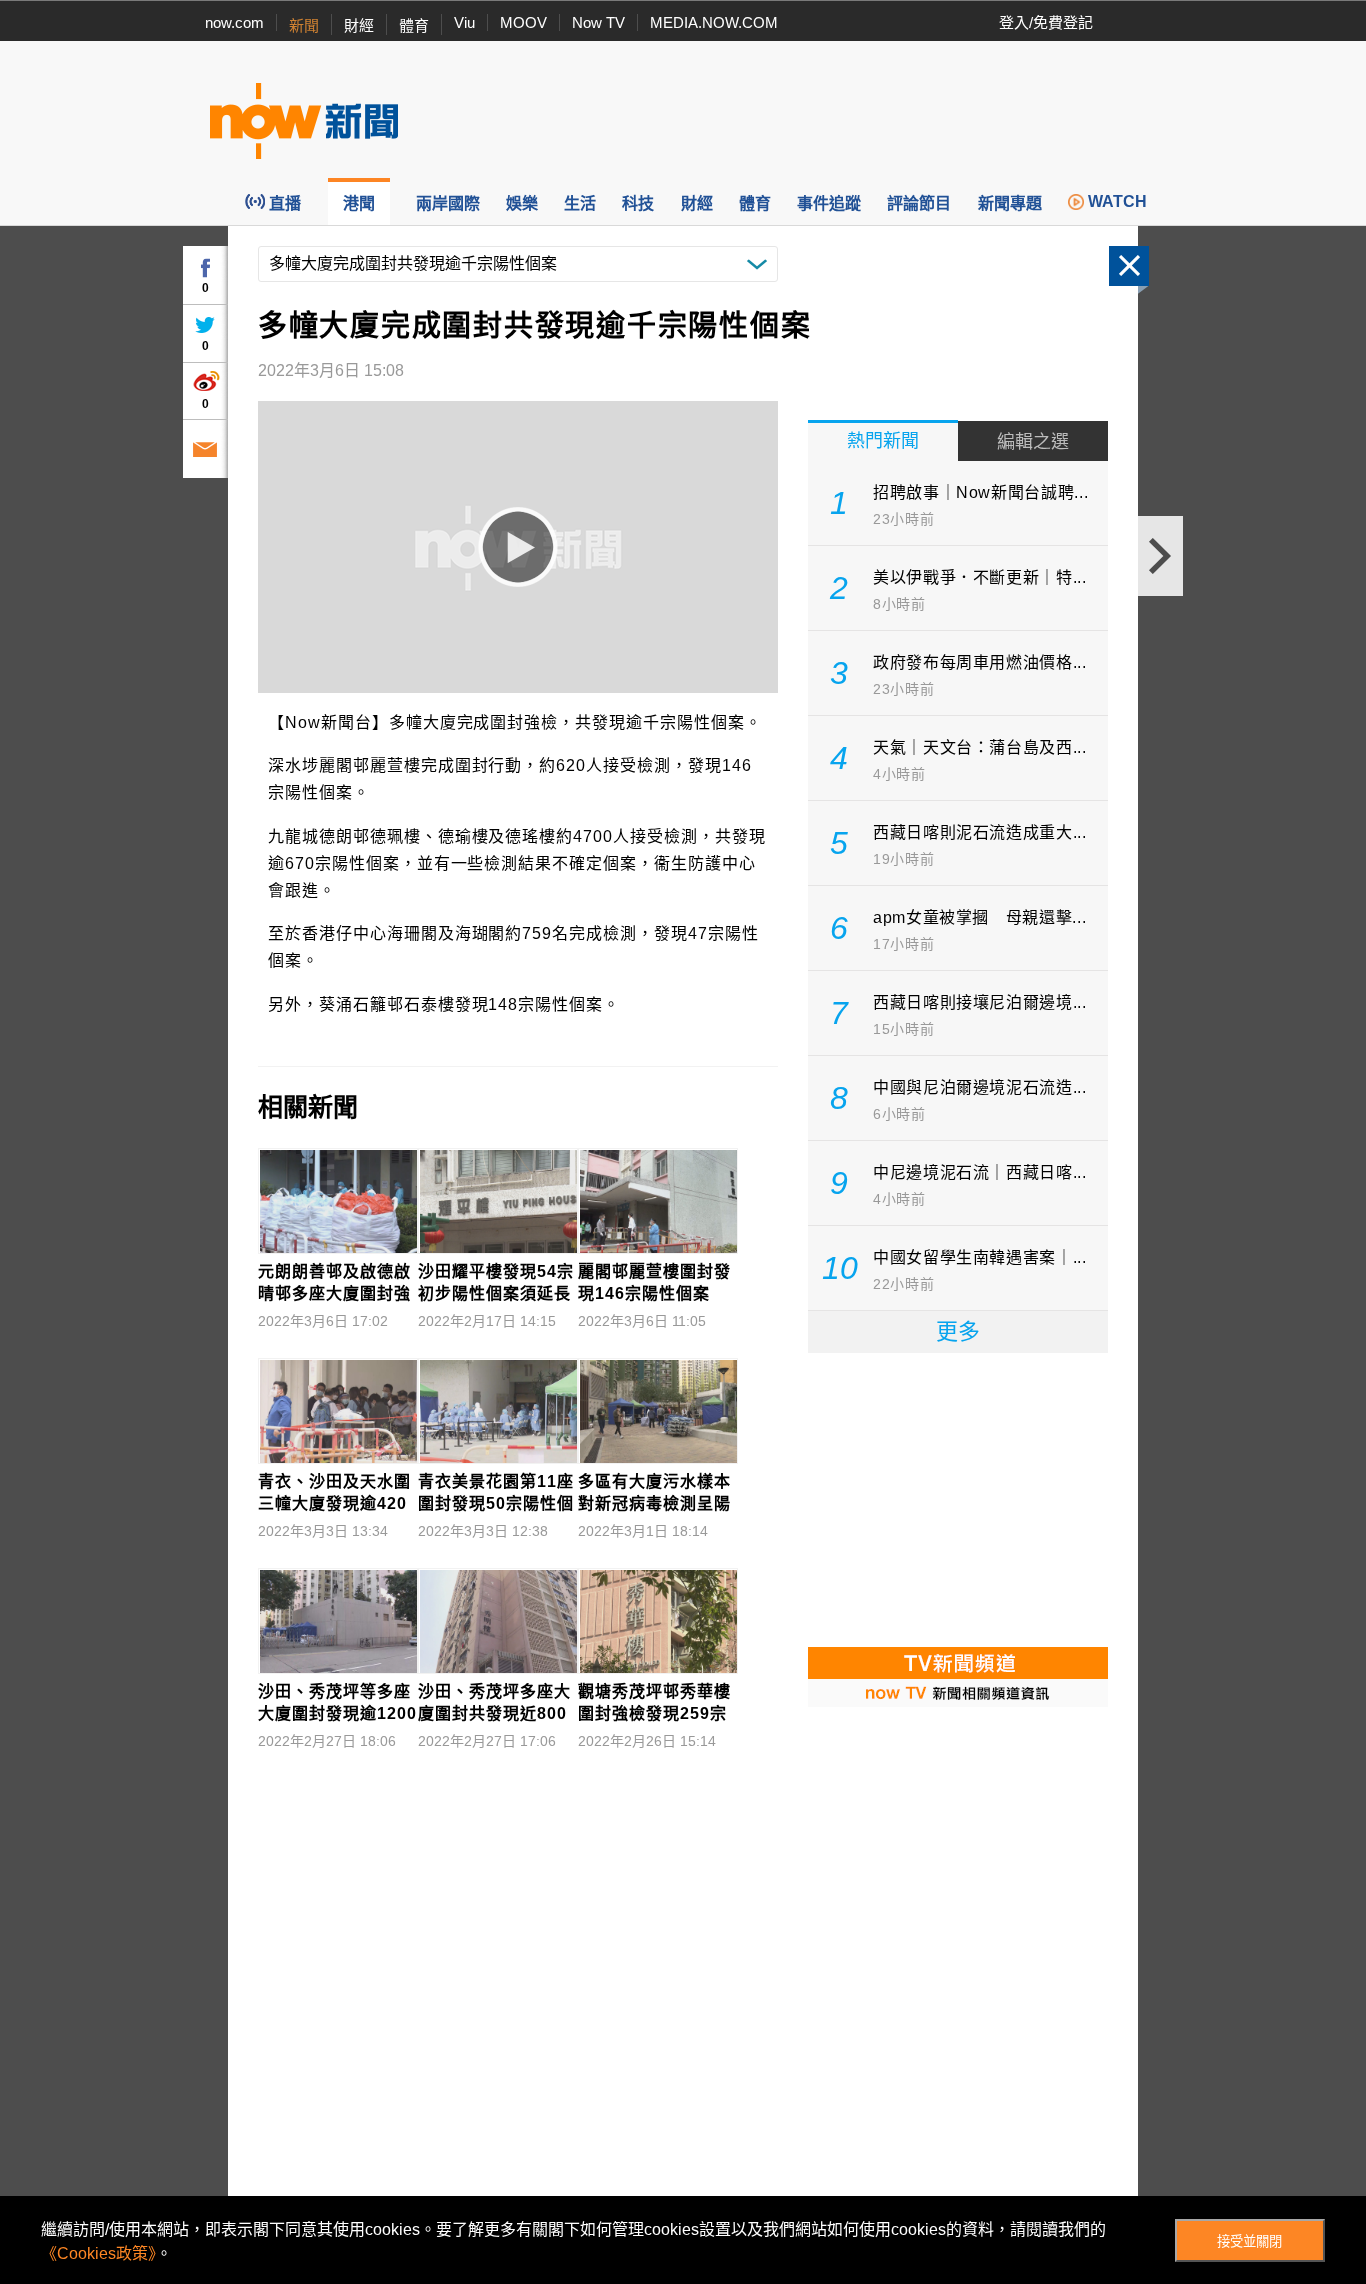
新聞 (304, 25)
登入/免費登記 (1046, 22)
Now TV (598, 22)
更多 (958, 1331)
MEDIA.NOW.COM (714, 22)
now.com (234, 22)
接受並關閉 (1249, 2241)
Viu (464, 22)
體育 (414, 25)
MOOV (523, 22)
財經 (359, 25)
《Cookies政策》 (98, 2253)
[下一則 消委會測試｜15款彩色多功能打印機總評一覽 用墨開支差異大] (1160, 556)
